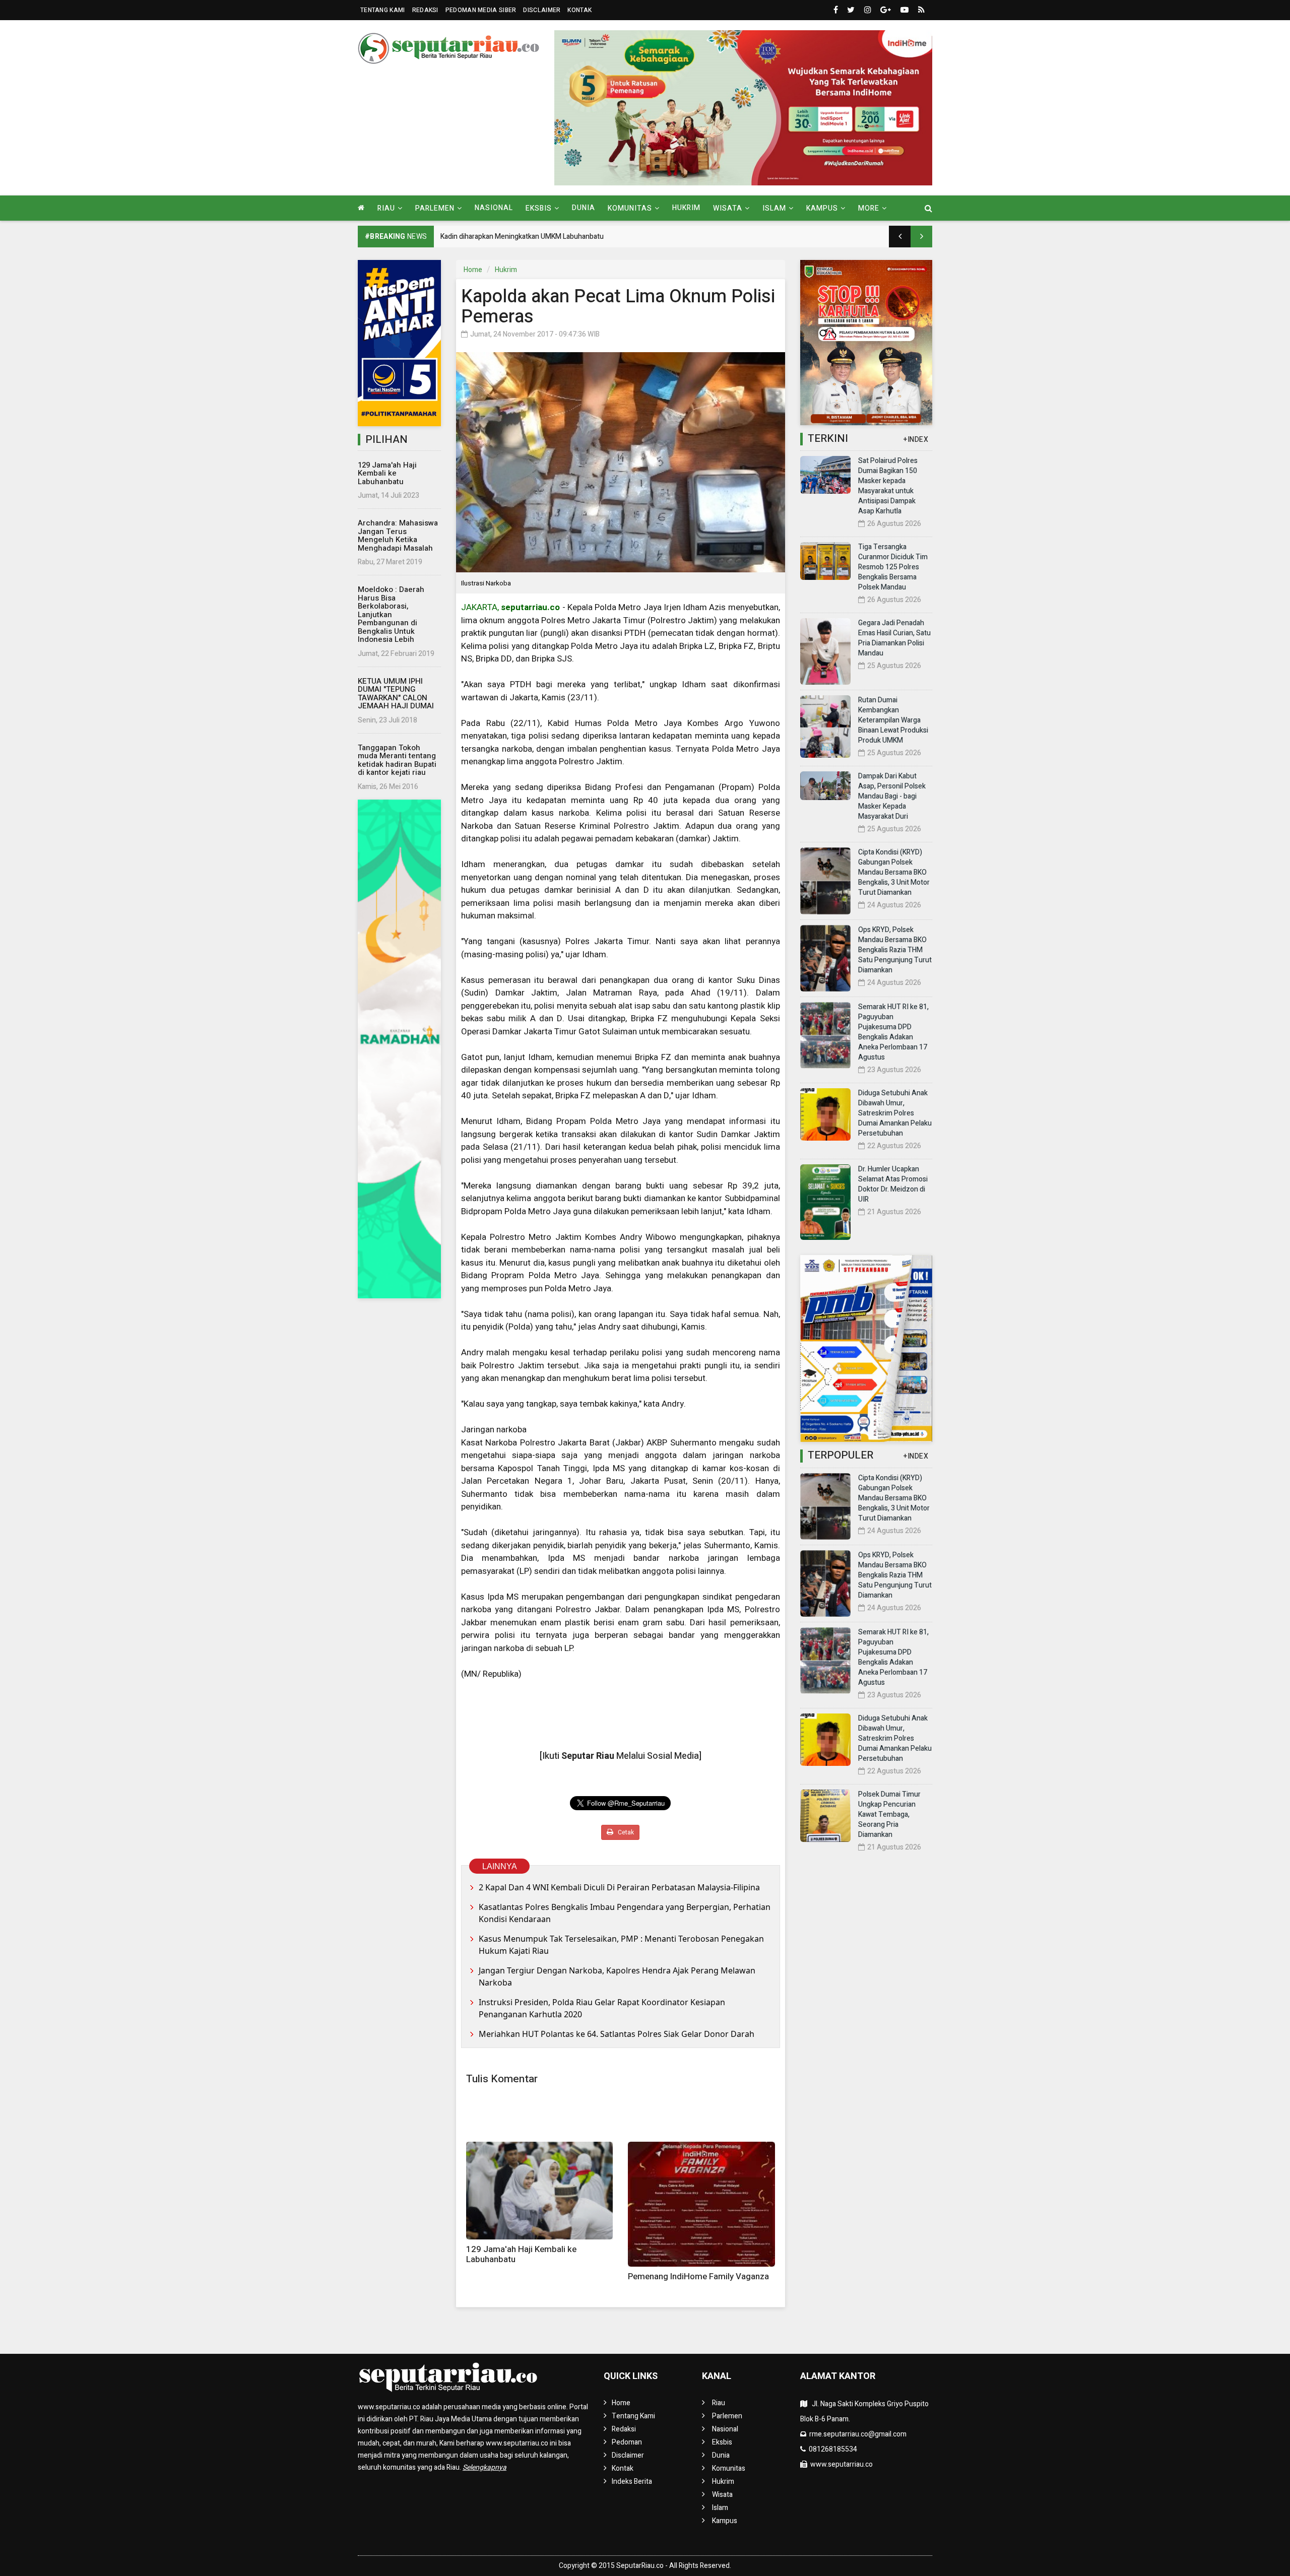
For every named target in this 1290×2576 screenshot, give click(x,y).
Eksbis (722, 2442)
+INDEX (916, 440)
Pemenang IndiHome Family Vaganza (698, 2276)
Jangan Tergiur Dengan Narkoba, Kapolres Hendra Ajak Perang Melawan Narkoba (617, 1976)
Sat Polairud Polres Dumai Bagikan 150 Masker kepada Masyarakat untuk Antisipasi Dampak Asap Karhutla (888, 486)
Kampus (725, 2521)
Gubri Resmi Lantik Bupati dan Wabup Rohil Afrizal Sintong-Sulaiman (546, 237)
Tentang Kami (383, 10)
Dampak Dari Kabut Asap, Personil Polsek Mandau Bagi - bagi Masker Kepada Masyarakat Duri (892, 796)
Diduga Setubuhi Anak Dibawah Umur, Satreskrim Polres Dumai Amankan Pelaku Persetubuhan (895, 1113)
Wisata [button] (728, 208)
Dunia (584, 208)
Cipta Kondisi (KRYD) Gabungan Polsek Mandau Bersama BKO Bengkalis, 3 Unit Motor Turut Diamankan (894, 872)
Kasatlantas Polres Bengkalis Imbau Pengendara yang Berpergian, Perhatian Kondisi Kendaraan (625, 1913)
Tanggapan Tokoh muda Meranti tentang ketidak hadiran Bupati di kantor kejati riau (397, 760)
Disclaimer (542, 10)
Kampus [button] (822, 208)
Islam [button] (774, 208)
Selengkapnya (485, 2467)
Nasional (494, 208)
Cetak (625, 1832)
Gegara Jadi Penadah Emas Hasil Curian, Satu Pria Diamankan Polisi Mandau (894, 638)
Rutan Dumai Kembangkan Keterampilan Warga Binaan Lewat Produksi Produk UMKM (893, 720)
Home (473, 270)
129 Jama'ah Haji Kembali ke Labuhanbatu (387, 473)
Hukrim (686, 208)
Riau (719, 2403)
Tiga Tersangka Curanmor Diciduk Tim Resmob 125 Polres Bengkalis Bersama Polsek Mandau (893, 567)
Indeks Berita (632, 2482)
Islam (720, 2508)
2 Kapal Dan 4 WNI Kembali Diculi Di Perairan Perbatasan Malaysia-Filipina (619, 1887)
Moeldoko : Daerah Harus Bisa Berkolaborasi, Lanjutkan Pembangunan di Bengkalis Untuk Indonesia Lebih (391, 614)
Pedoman (627, 2442)
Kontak (579, 10)
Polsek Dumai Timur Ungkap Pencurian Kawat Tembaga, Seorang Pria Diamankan (889, 1814)
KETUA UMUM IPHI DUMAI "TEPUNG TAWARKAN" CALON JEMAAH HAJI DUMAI (396, 694)
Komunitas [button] (630, 208)
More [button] (869, 208)
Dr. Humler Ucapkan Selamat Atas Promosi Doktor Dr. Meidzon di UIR (893, 1184)
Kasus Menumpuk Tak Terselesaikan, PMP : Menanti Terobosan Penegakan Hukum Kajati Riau (621, 1945)
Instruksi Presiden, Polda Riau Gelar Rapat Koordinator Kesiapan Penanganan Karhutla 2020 (602, 2008)
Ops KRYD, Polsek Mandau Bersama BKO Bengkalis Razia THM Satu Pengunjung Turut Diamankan (895, 950)
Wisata (722, 2495)
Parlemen (727, 2416)
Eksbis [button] (539, 208)
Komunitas (729, 2468)
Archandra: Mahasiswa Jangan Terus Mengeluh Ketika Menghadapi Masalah (398, 536)
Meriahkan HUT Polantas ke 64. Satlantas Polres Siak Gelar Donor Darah (617, 2034)
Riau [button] (386, 208)
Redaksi (425, 10)
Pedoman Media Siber (481, 10)
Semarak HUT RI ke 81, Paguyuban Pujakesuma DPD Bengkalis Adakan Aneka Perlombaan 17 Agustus (893, 1032)
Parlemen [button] (435, 208)
